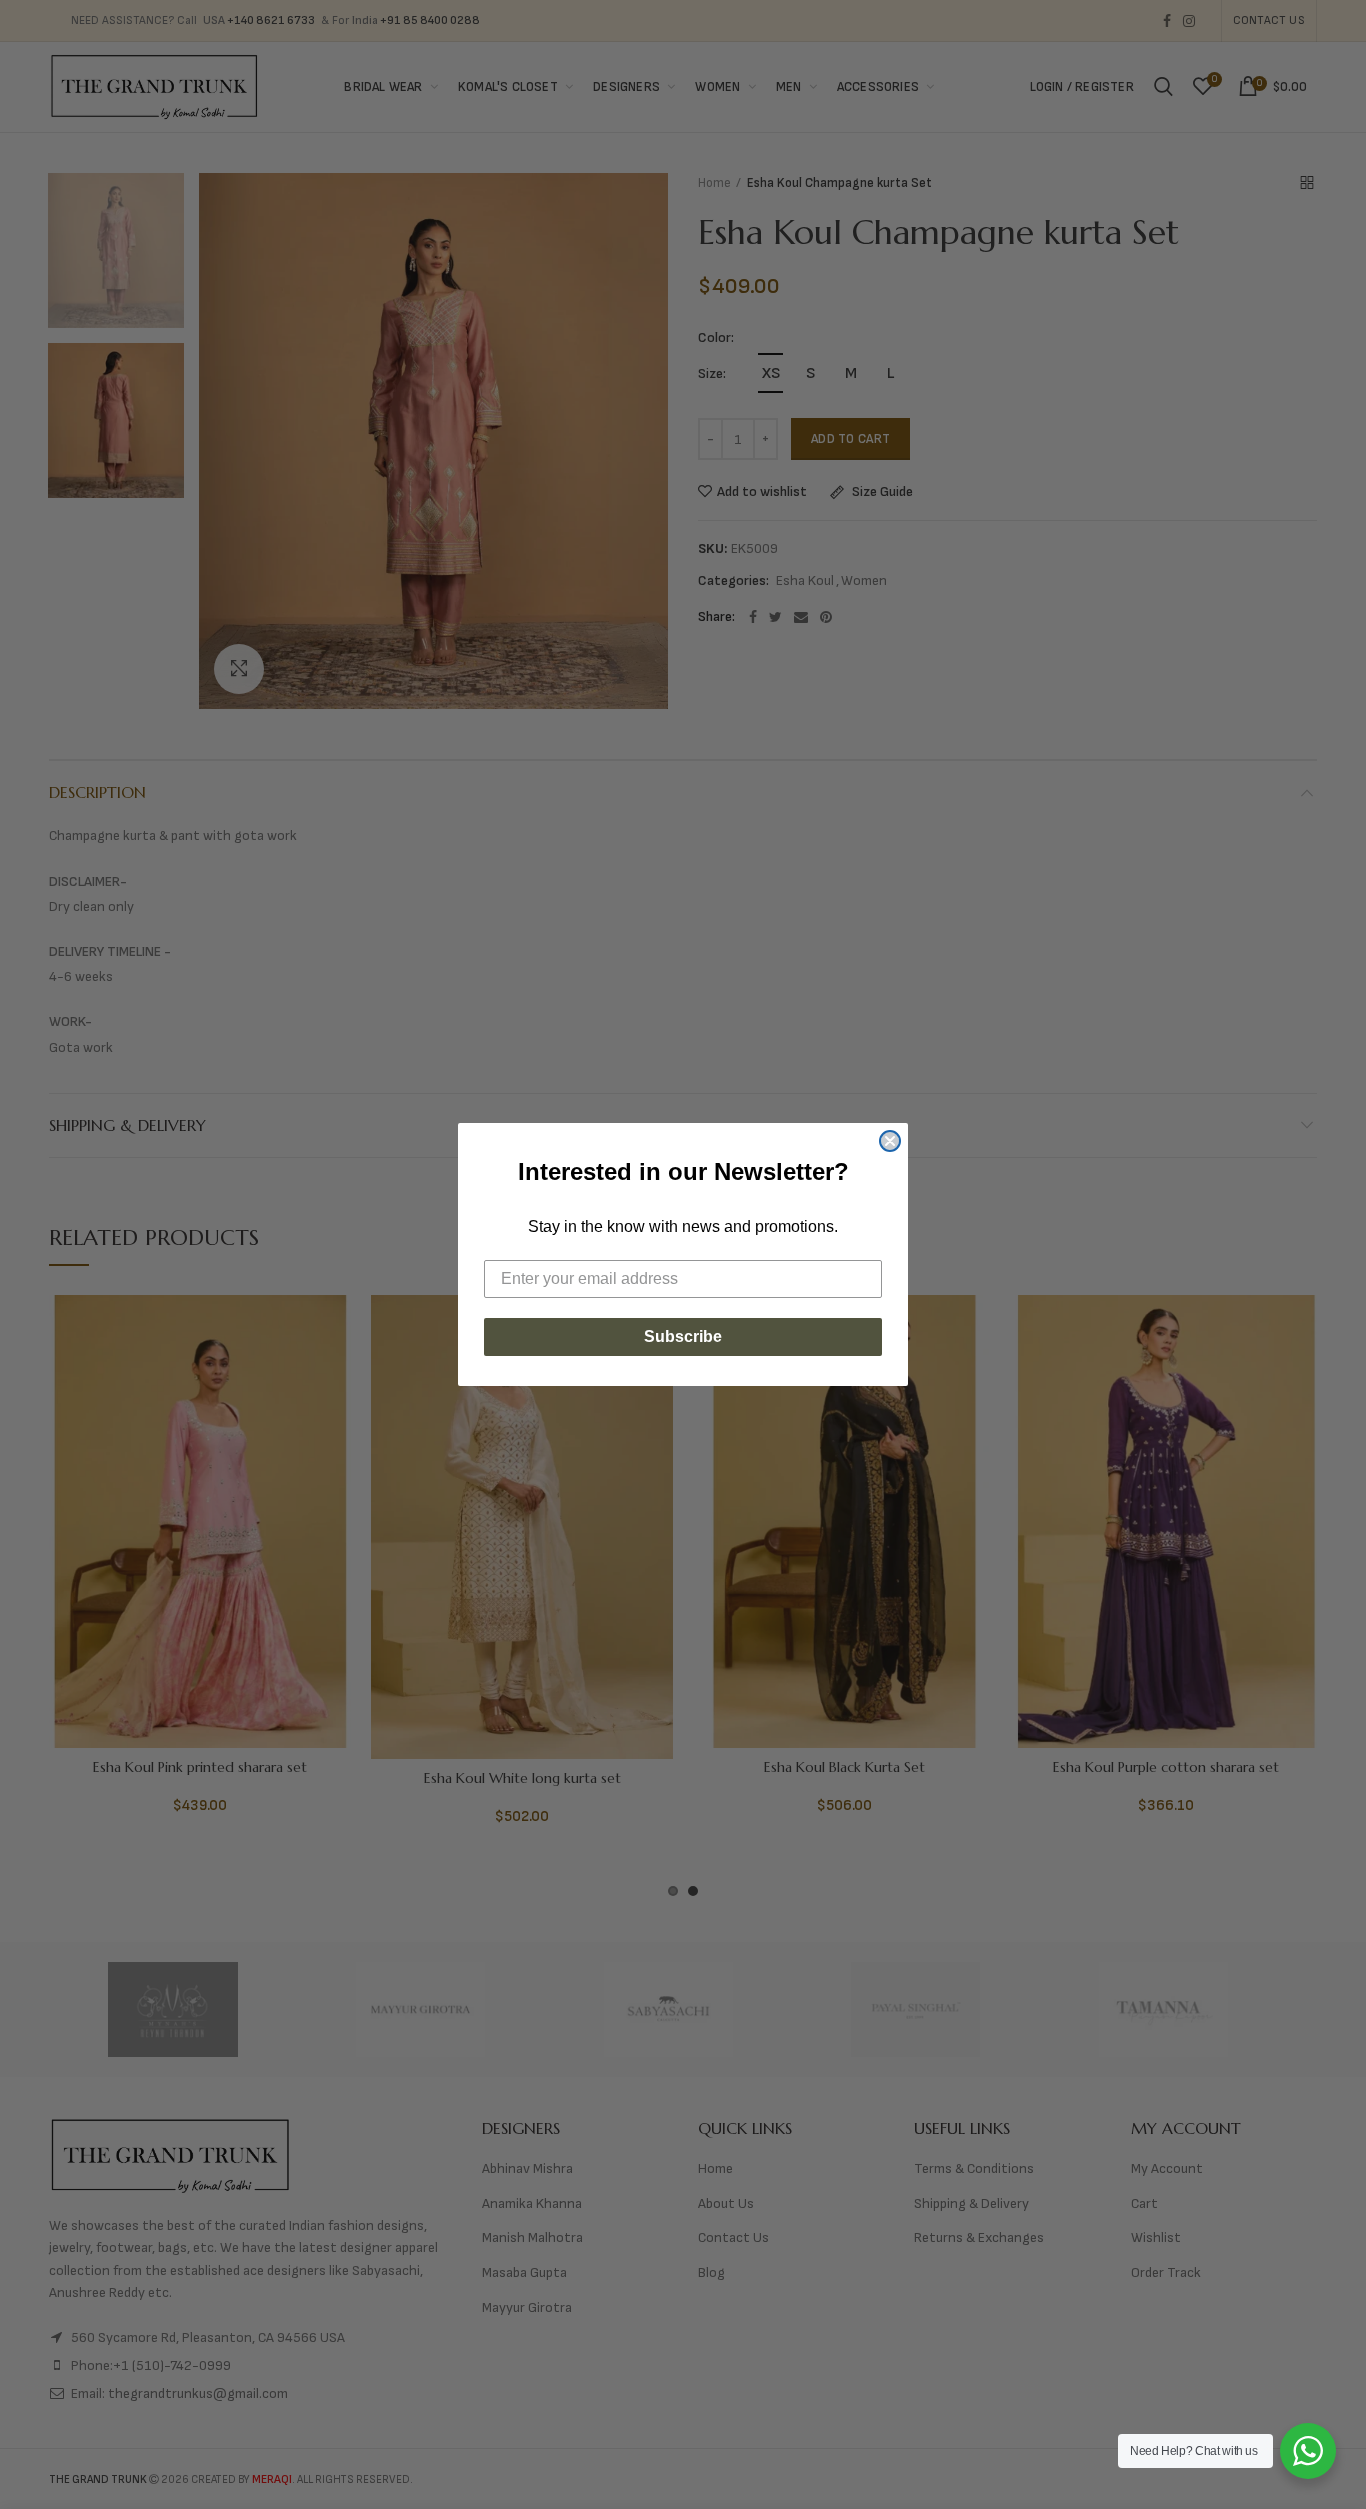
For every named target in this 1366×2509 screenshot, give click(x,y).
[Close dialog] (890, 1141)
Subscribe (683, 1336)
